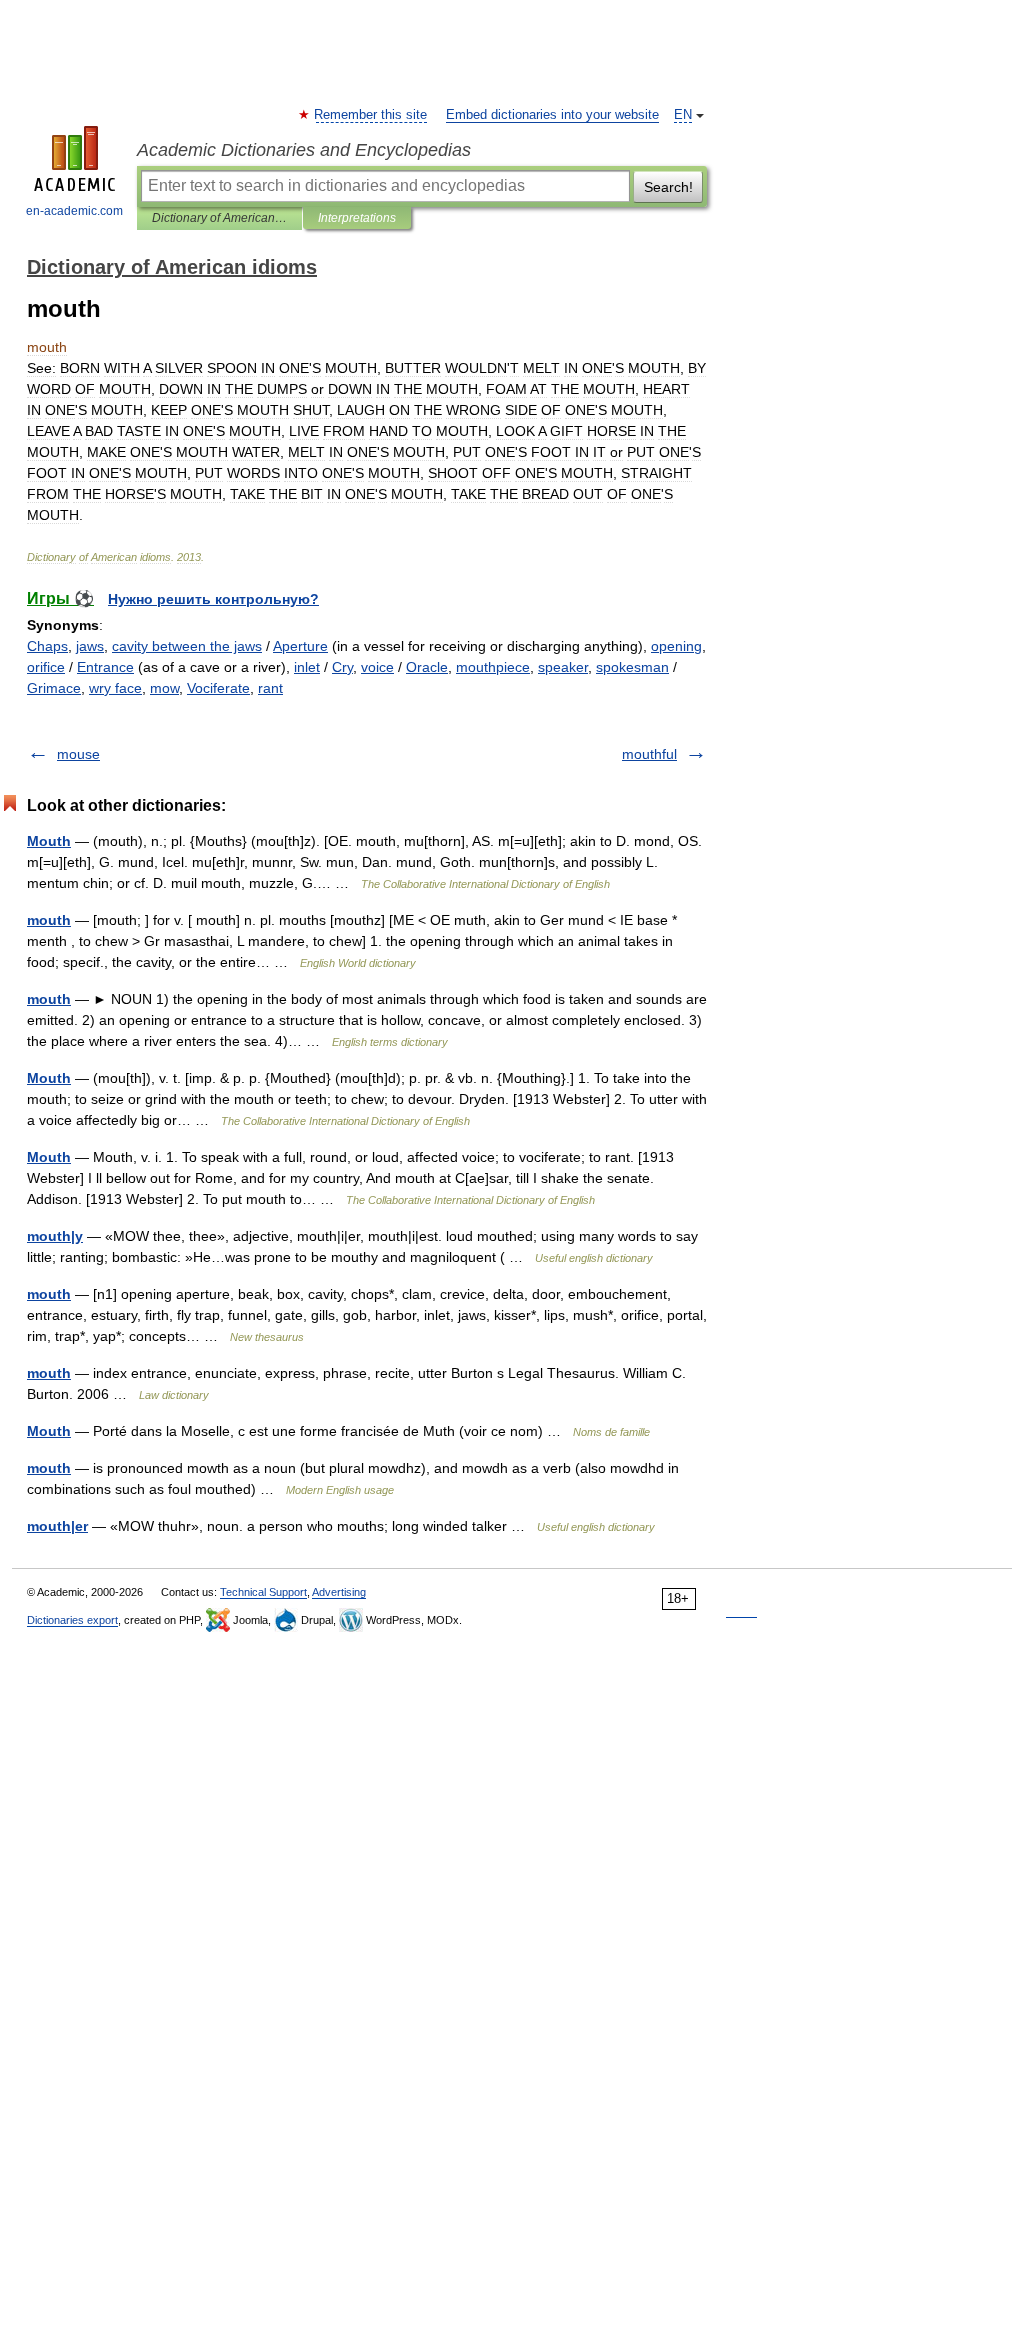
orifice (46, 667)
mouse (78, 754)
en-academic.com (74, 211)
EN (683, 115)
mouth (49, 920)
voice (377, 667)
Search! (668, 187)
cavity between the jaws (187, 646)
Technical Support (263, 1592)
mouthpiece (493, 667)
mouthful (649, 754)
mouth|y (55, 1236)
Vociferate (218, 688)
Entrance (105, 667)
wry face (115, 688)
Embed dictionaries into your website (552, 115)
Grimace (54, 688)
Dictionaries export (72, 1620)
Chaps (47, 646)
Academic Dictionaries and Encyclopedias (304, 150)
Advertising (339, 1592)
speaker (563, 667)
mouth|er (57, 1526)
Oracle (427, 667)
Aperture (300, 646)
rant (270, 688)
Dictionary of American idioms (219, 218)
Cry (342, 667)
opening (676, 646)
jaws (90, 646)
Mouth (49, 841)
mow (164, 688)
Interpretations (357, 218)
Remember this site (371, 115)
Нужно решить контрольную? (213, 599)
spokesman (632, 667)
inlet (307, 667)
